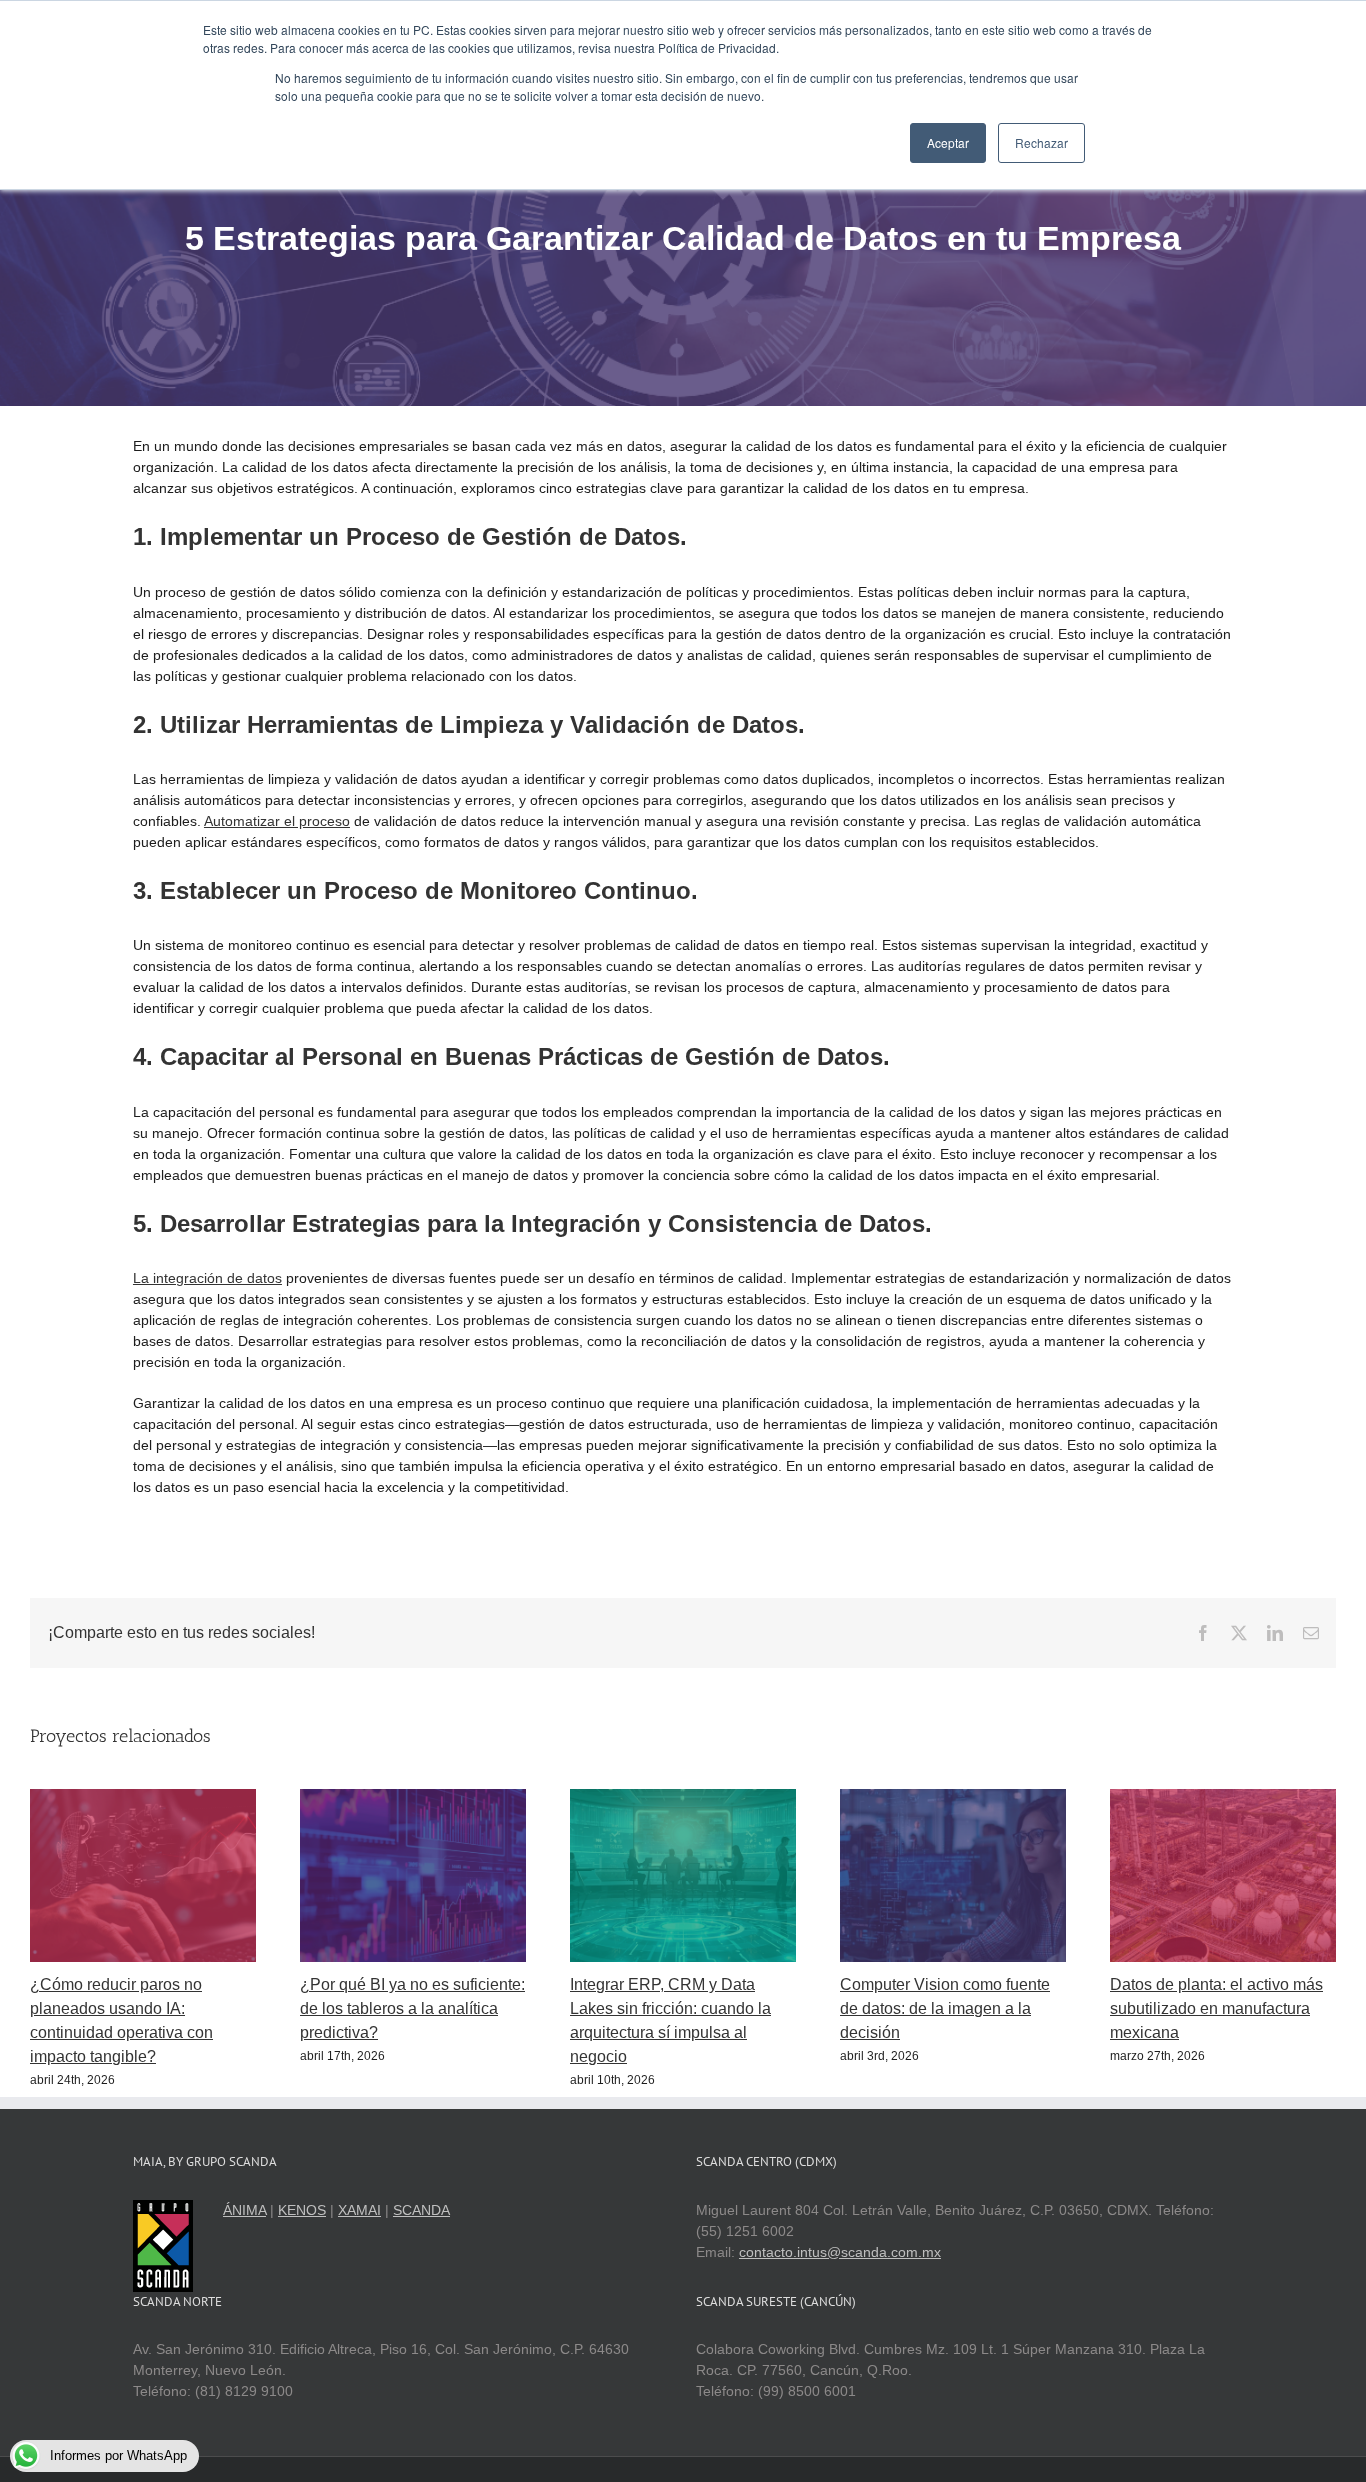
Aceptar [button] (948, 142)
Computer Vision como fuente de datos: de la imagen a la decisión (945, 2008)
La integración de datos (207, 1278)
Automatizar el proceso (277, 821)
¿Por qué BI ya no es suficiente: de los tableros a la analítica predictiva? (412, 2008)
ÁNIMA (244, 2210)
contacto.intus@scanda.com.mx (840, 2252)
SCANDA (421, 2210)
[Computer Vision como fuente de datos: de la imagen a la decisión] (953, 1797)
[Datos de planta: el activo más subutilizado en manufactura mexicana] (1223, 1797)
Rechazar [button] (1041, 142)
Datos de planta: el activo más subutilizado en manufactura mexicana (1216, 2008)
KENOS (302, 2210)
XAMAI (359, 2210)
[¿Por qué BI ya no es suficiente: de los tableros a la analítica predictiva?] (413, 1797)
